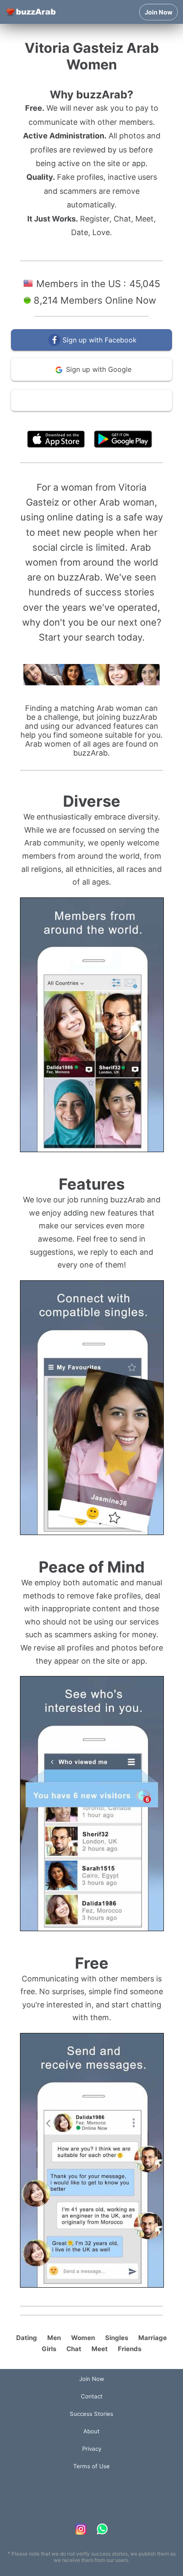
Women (83, 2338)
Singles (117, 2338)
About (91, 2431)
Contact (92, 2396)
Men (54, 2338)
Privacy (92, 2449)
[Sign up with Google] (91, 379)
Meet (100, 2349)
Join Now (159, 12)
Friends (130, 2349)
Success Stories (91, 2414)
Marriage (153, 2338)
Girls (49, 2349)
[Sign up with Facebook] (91, 349)
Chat (74, 2349)
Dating (27, 2338)
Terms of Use (117, 420)
